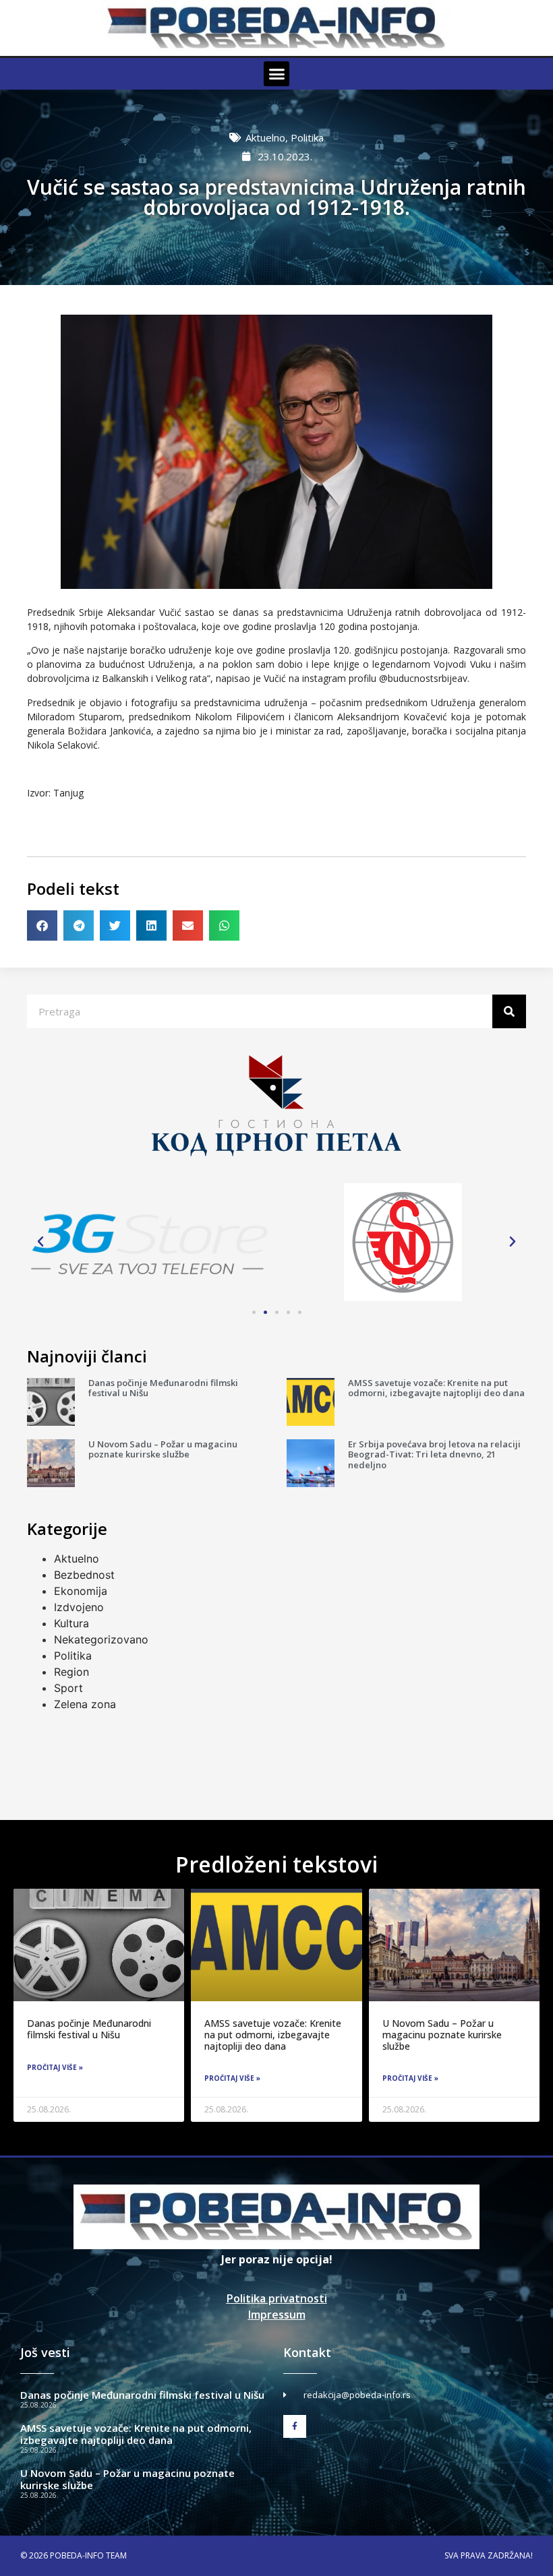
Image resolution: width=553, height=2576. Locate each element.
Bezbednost (84, 1575)
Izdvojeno (79, 1607)
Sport (68, 1688)
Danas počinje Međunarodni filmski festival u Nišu (163, 1388)
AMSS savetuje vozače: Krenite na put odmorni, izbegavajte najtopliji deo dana (436, 1388)
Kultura (71, 1623)
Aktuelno (265, 137)
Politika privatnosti (277, 2298)
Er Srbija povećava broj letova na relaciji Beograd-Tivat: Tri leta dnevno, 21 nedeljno (434, 1454)
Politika (307, 137)
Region (71, 1672)
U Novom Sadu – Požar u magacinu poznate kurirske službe (163, 1449)
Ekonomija (81, 1591)
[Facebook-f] (295, 2426)
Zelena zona (85, 1704)
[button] (276, 74)
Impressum (277, 2315)
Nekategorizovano (101, 1639)
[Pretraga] (509, 1011)
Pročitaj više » (55, 2067)
